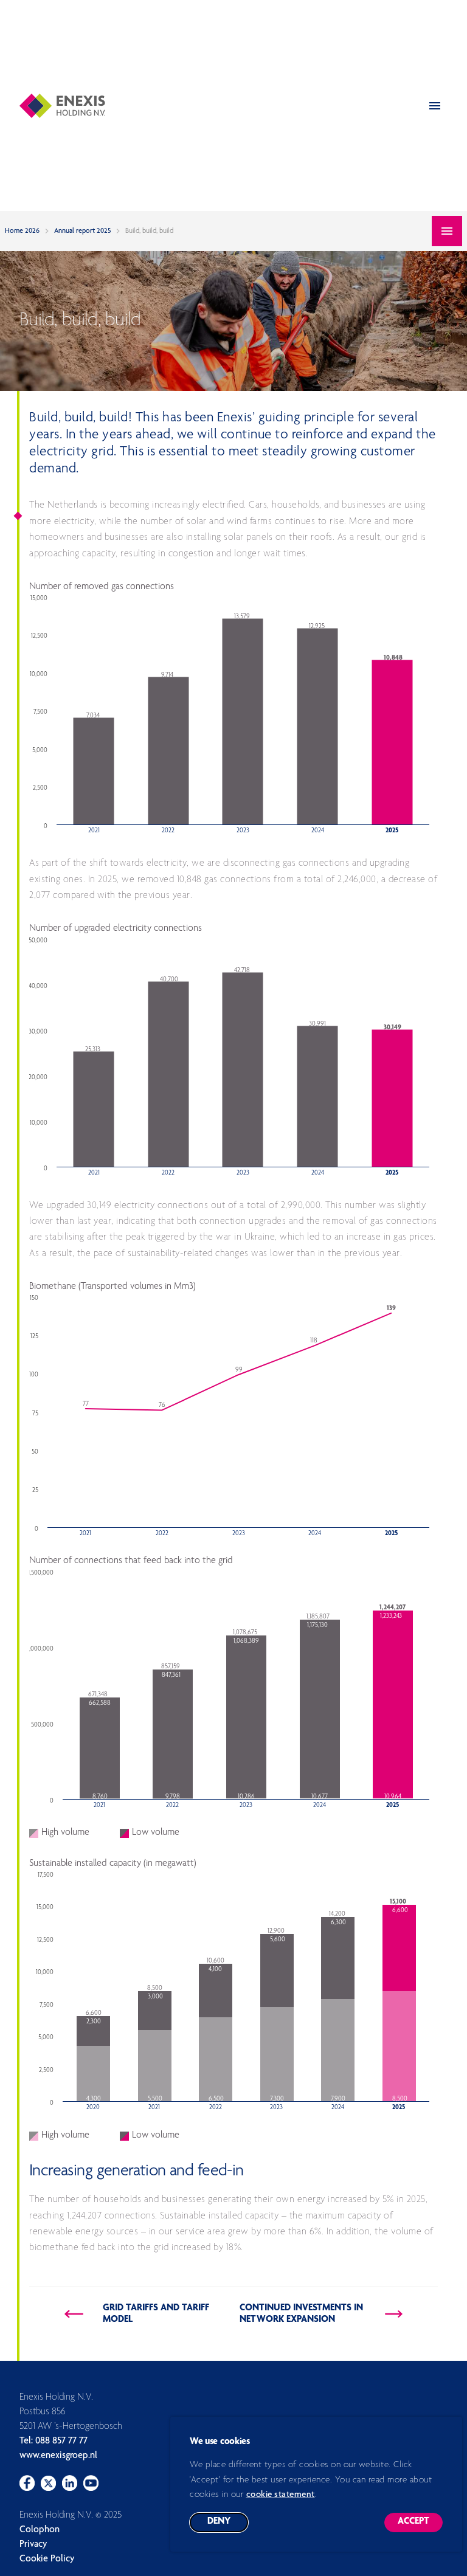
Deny (228, 2525)
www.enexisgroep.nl (58, 2456)
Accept (420, 2525)
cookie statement (281, 2495)
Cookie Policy (47, 2560)
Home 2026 (22, 231)
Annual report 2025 (82, 231)
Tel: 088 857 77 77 (54, 2442)
